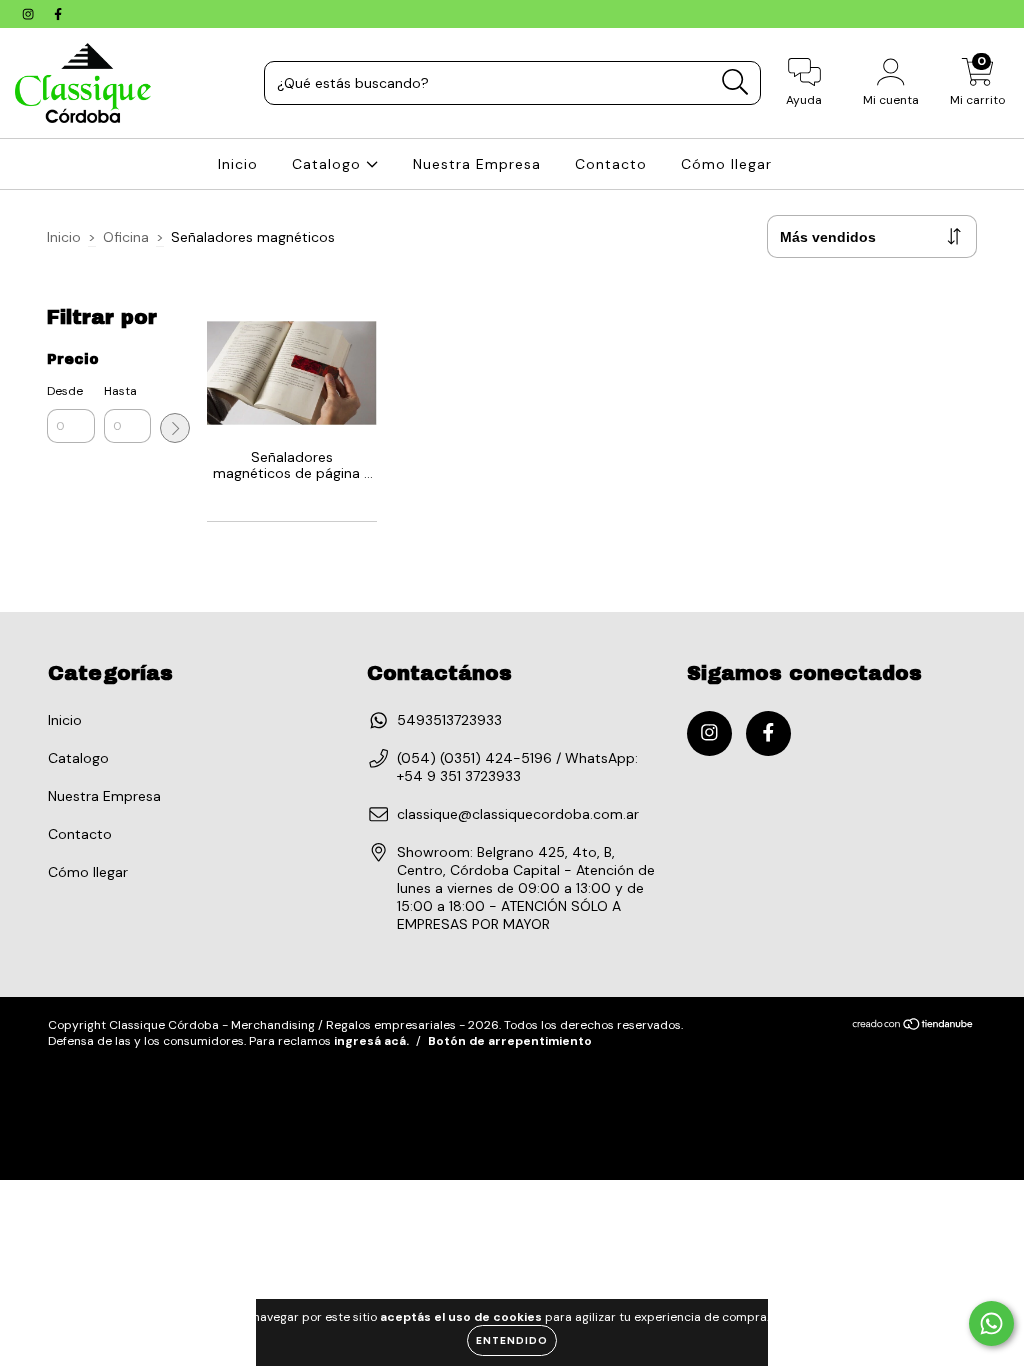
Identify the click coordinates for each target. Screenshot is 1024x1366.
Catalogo (329, 164)
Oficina (126, 237)
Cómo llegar (726, 164)
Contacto (611, 164)
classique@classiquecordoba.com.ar (518, 814)
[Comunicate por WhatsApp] (991, 1323)
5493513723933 (449, 720)
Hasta (120, 391)
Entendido (512, 1340)
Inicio (238, 164)
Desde (65, 391)
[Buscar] (735, 82)
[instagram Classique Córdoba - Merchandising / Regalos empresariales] (30, 14)
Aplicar (175, 428)
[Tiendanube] (913, 1026)
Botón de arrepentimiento (510, 1041)
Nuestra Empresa (477, 164)
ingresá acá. (371, 1041)
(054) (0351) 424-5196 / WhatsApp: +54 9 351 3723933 (517, 767)
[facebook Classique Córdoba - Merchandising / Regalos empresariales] (58, 14)
